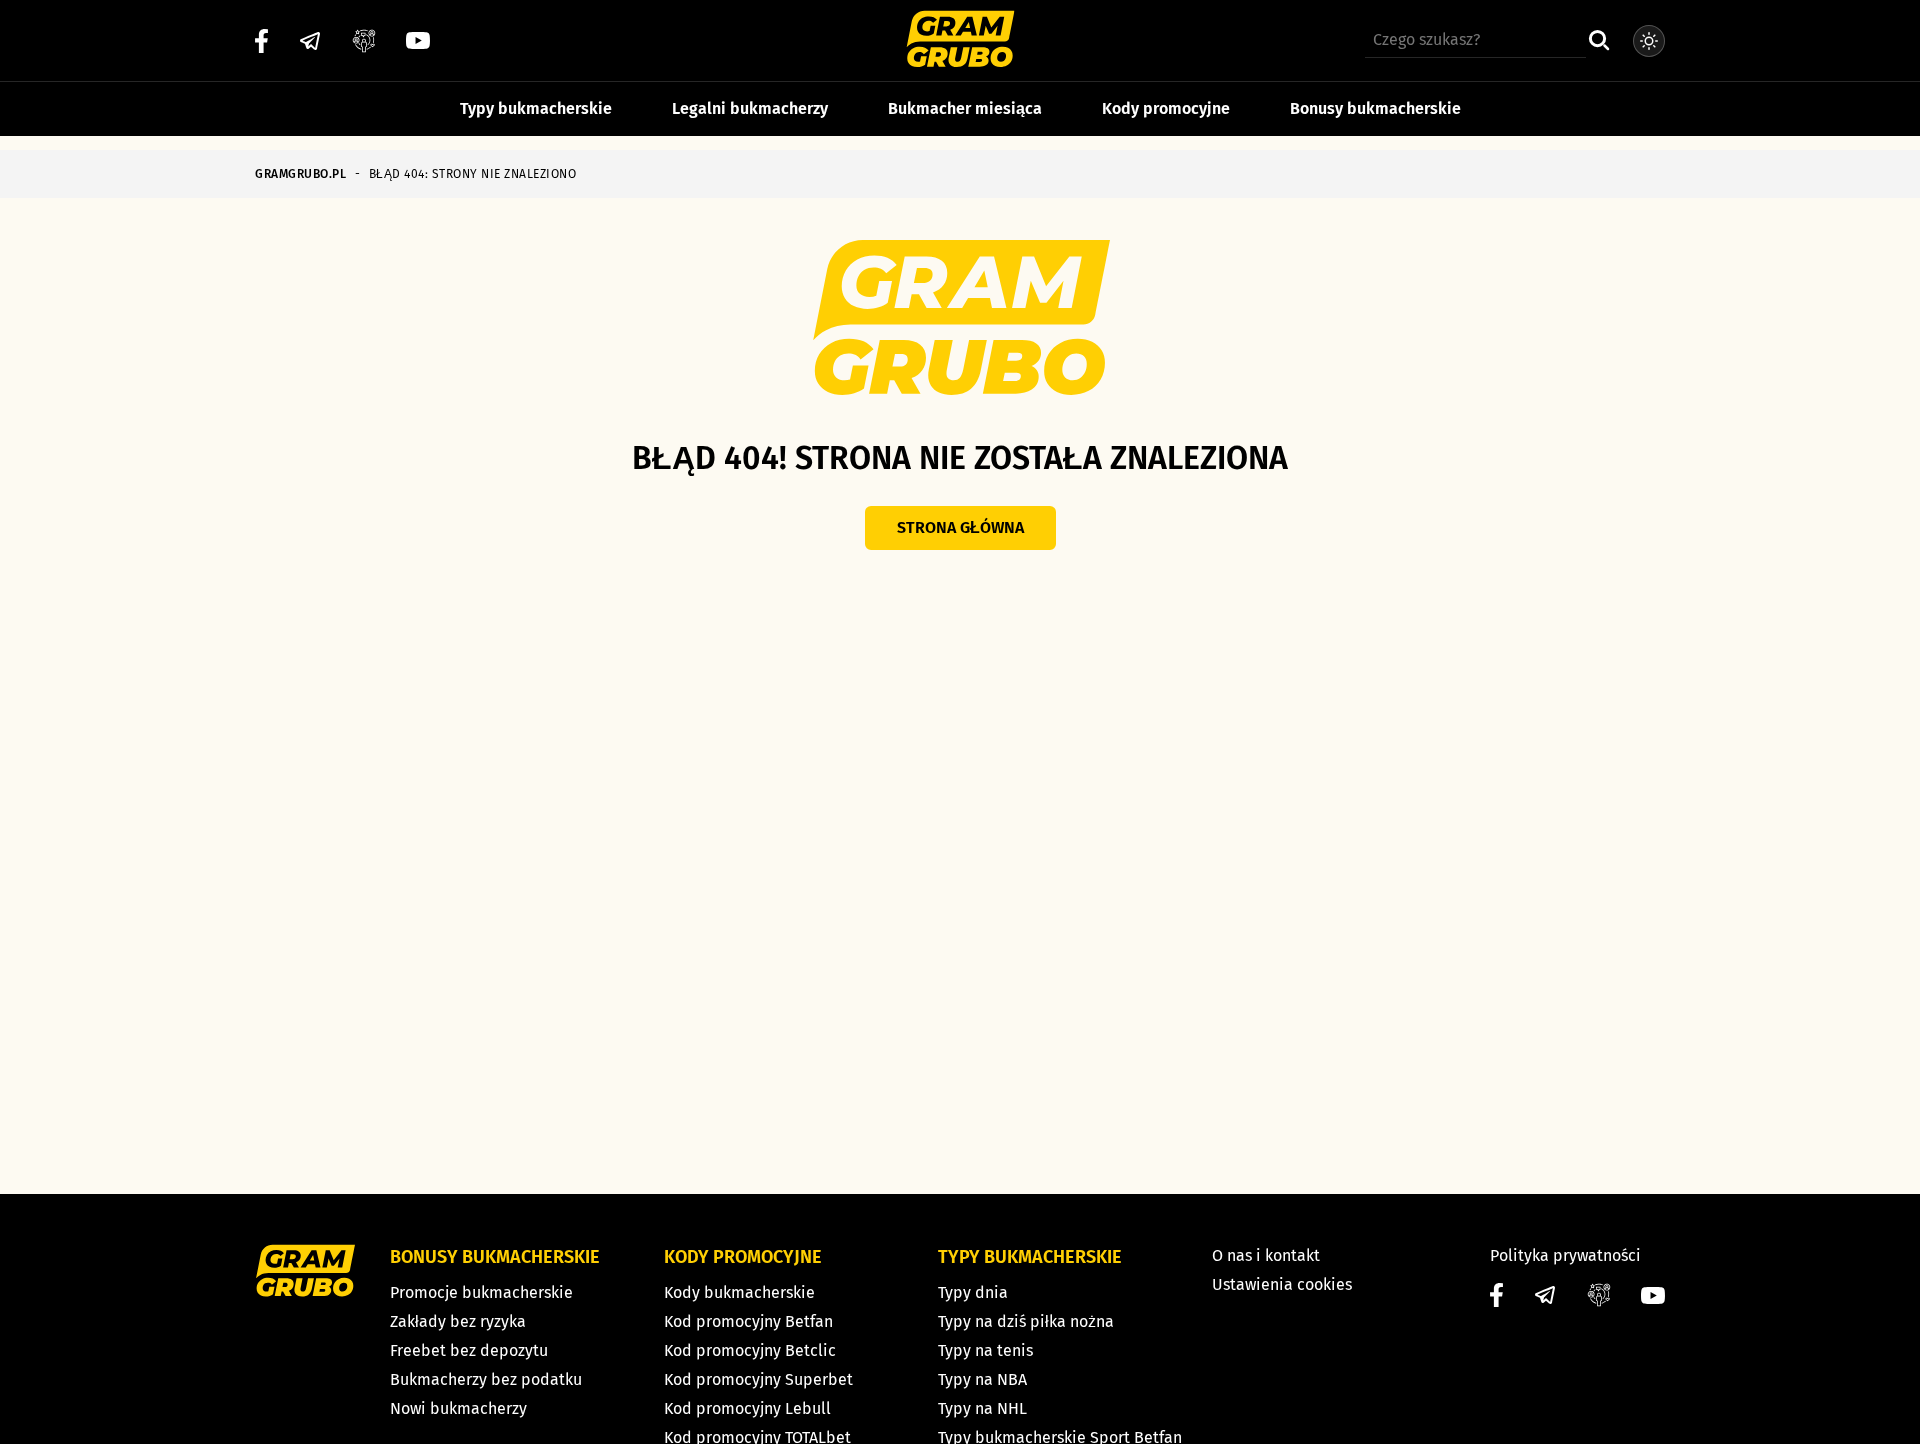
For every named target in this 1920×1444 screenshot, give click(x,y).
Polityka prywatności (1565, 1255)
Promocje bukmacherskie (481, 1292)
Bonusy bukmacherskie (1375, 108)
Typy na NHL (982, 1408)
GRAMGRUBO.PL (300, 174)
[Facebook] (261, 41)
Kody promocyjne (1166, 108)
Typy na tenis (985, 1350)
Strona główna (960, 527)
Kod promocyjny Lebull (747, 1408)
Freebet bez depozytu (469, 1350)
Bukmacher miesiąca (965, 108)
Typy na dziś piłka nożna (1026, 1321)
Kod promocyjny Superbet (758, 1379)
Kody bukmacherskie (739, 1292)
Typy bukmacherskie (536, 108)
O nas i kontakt (1266, 1255)
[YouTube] (418, 40)
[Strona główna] (960, 41)
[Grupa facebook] (364, 41)
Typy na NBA (982, 1379)
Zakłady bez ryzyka (458, 1321)
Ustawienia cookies (1282, 1284)
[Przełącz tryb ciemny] (1649, 41)
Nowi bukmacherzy (458, 1408)
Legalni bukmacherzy (750, 108)
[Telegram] (310, 41)
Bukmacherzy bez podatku (486, 1379)
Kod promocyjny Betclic (750, 1350)
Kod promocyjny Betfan (748, 1321)
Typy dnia (973, 1292)
